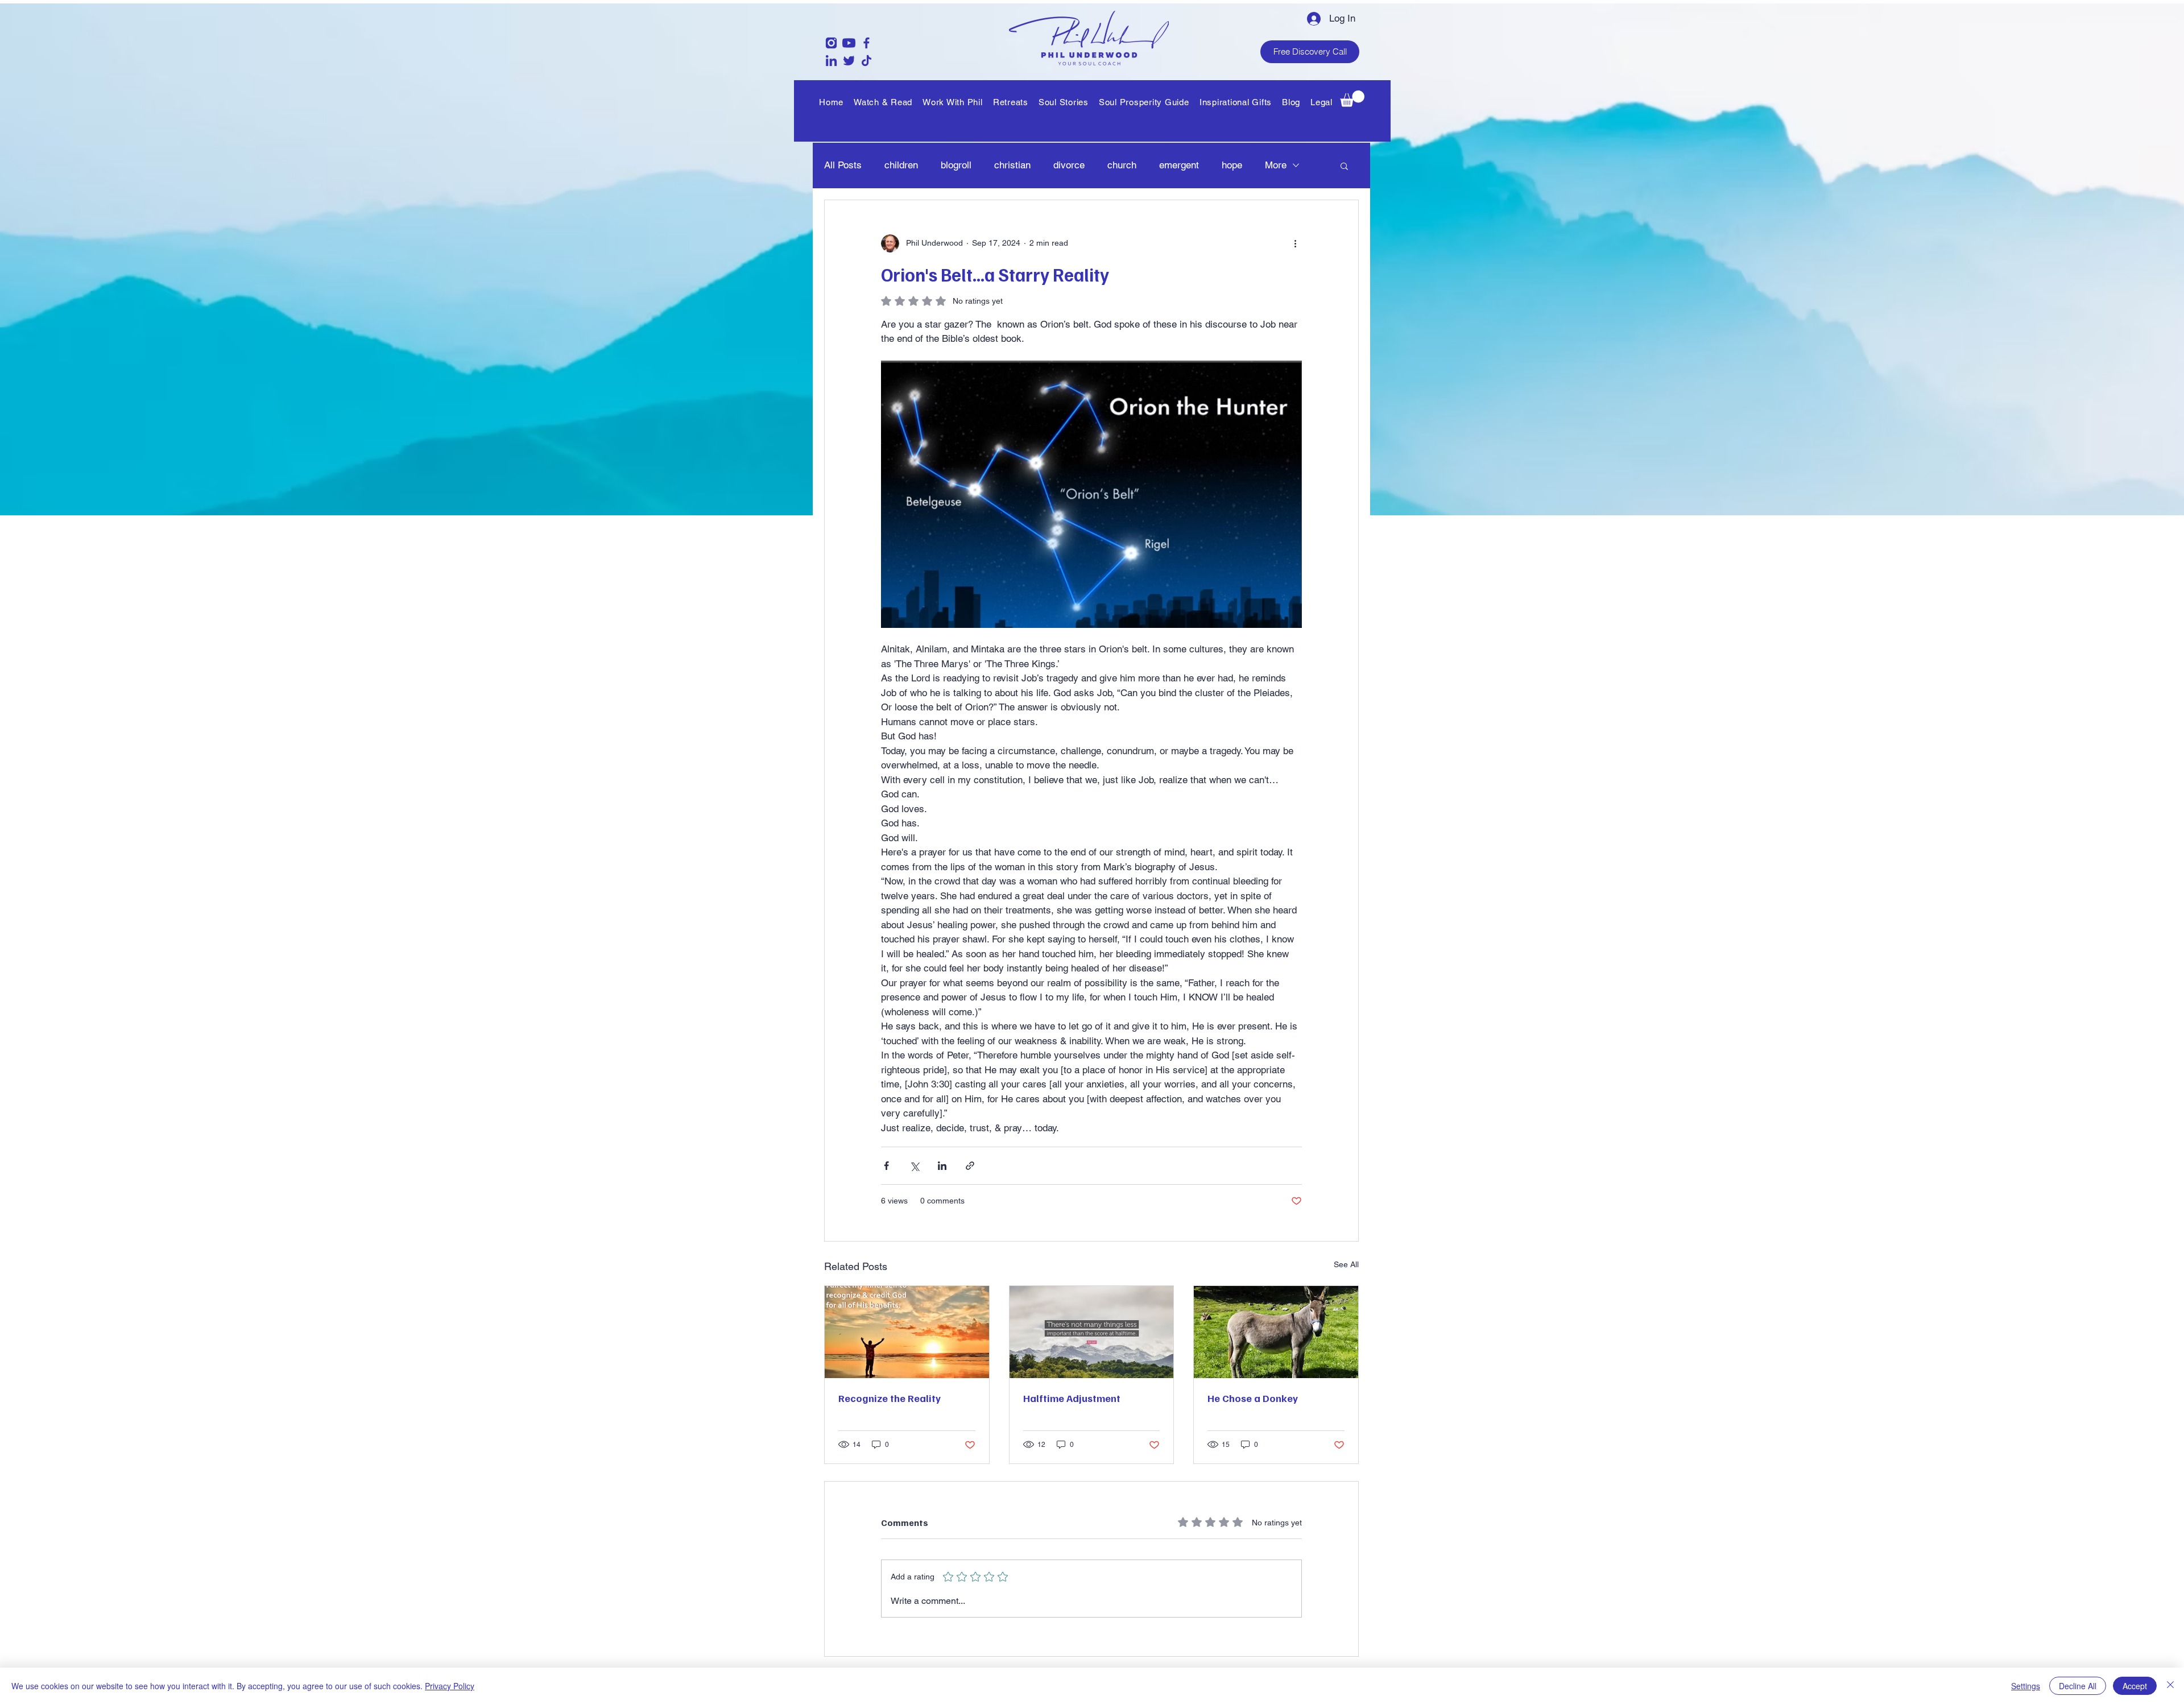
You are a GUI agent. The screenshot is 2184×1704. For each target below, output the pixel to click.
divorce (1069, 165)
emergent (1179, 165)
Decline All (2078, 1686)
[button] (953, 102)
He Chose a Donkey (1253, 1398)
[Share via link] (970, 1166)
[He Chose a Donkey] (1276, 1332)
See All (1346, 1264)
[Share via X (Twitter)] (914, 1166)
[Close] (2170, 1686)
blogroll (956, 165)
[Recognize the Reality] (907, 1332)
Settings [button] (2026, 1686)
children (901, 165)
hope (1232, 165)
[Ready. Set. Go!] (1092, 1332)
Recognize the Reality (890, 1398)
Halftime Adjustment (1072, 1398)
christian (1012, 165)
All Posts (843, 165)
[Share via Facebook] (886, 1166)
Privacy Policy (450, 1686)
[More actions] (1295, 243)
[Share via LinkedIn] (942, 1166)
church (1122, 165)
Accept (2135, 1686)
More (1276, 165)
